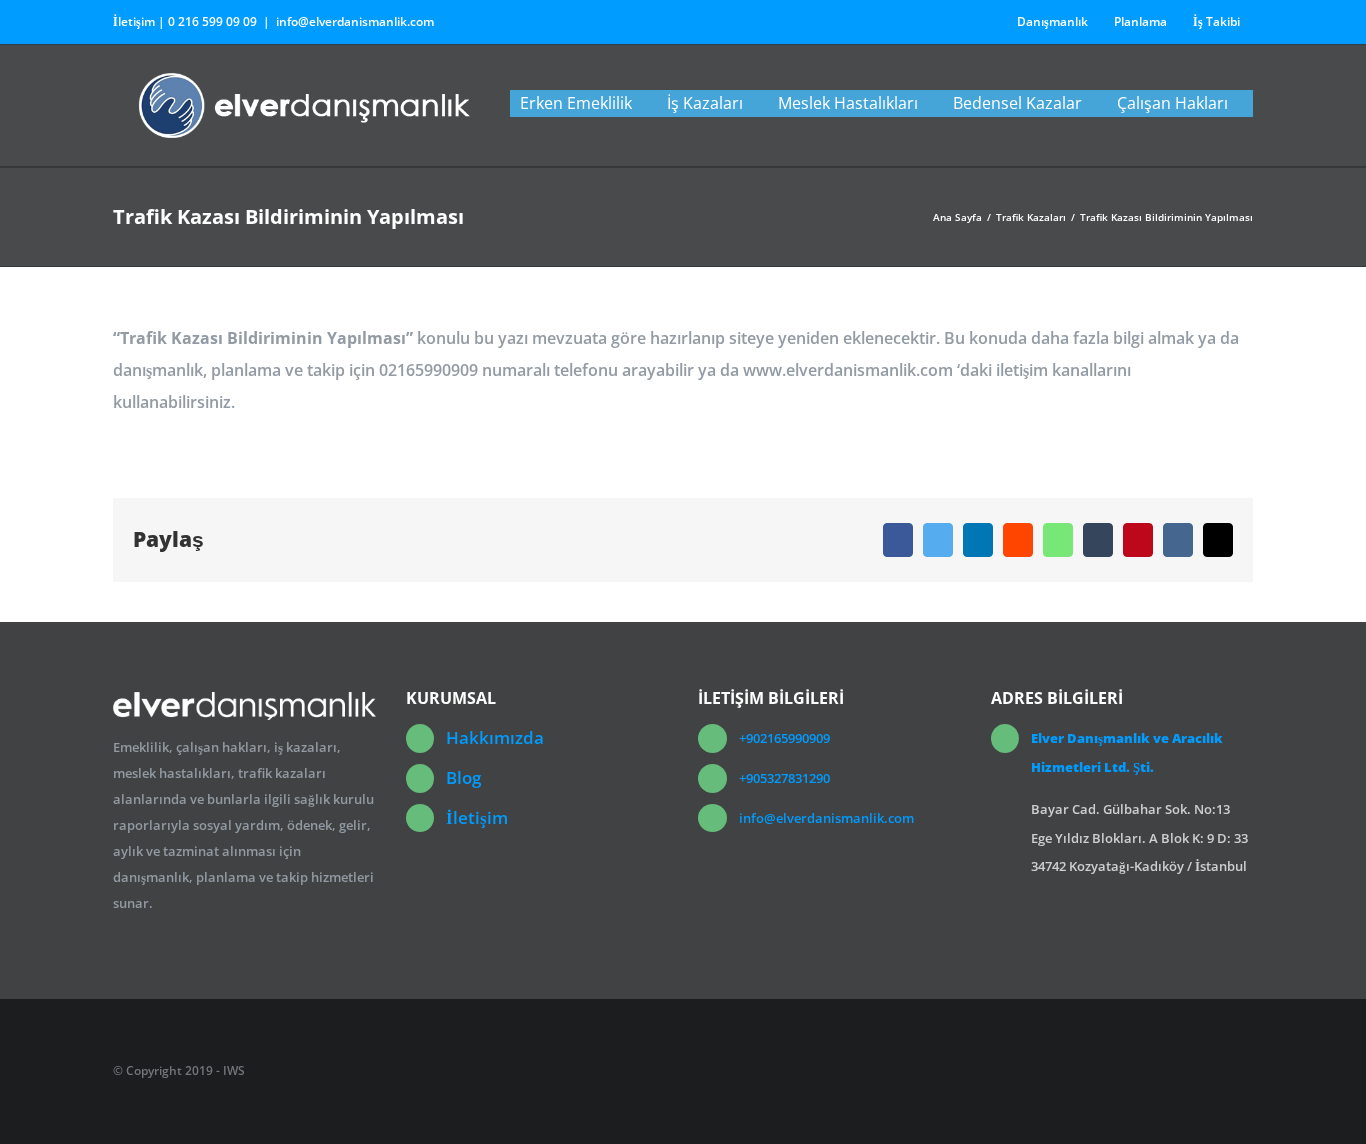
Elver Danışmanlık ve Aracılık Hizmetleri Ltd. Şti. (1127, 752)
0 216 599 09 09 (212, 21)
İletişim (477, 817)
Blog (463, 777)
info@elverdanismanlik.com (355, 21)
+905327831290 (784, 778)
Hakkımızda (495, 737)
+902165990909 (784, 738)
